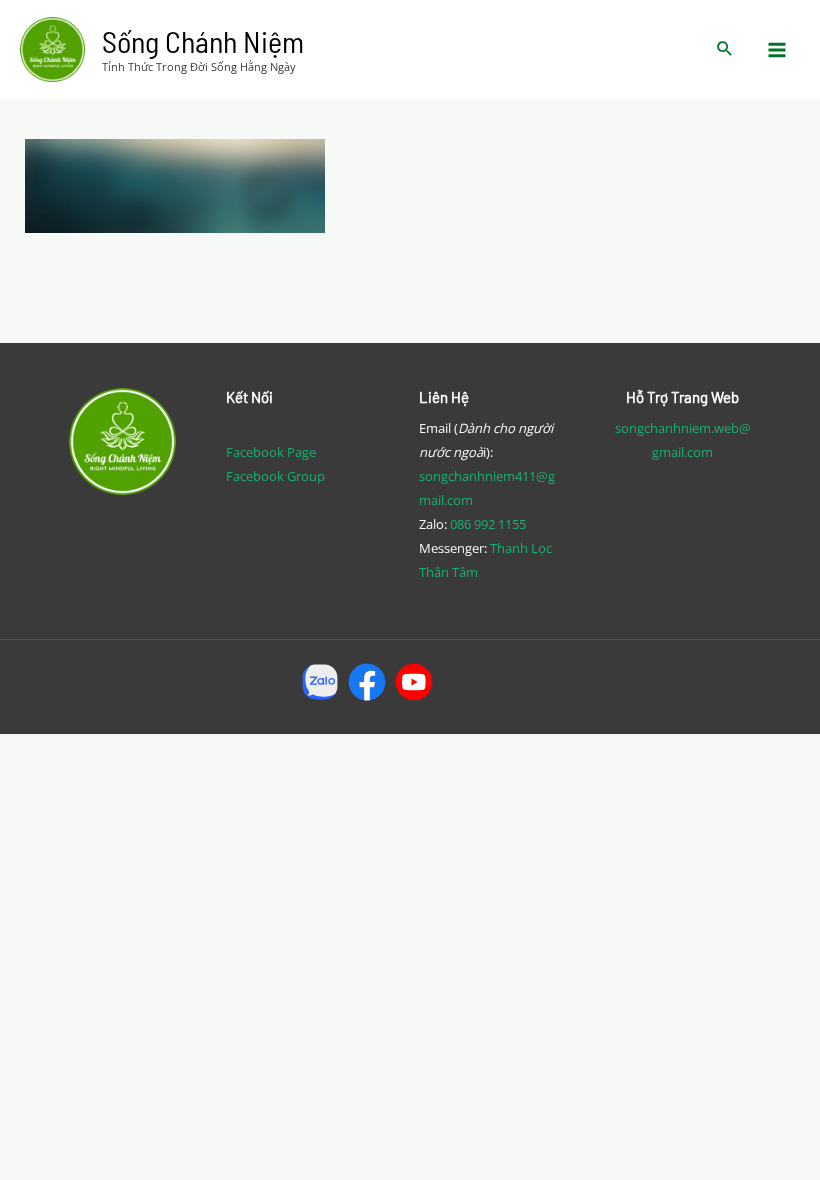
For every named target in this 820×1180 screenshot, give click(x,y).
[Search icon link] (725, 49)
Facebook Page (271, 452)
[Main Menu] (778, 50)
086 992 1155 (488, 524)
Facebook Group (275, 476)
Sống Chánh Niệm (203, 41)
